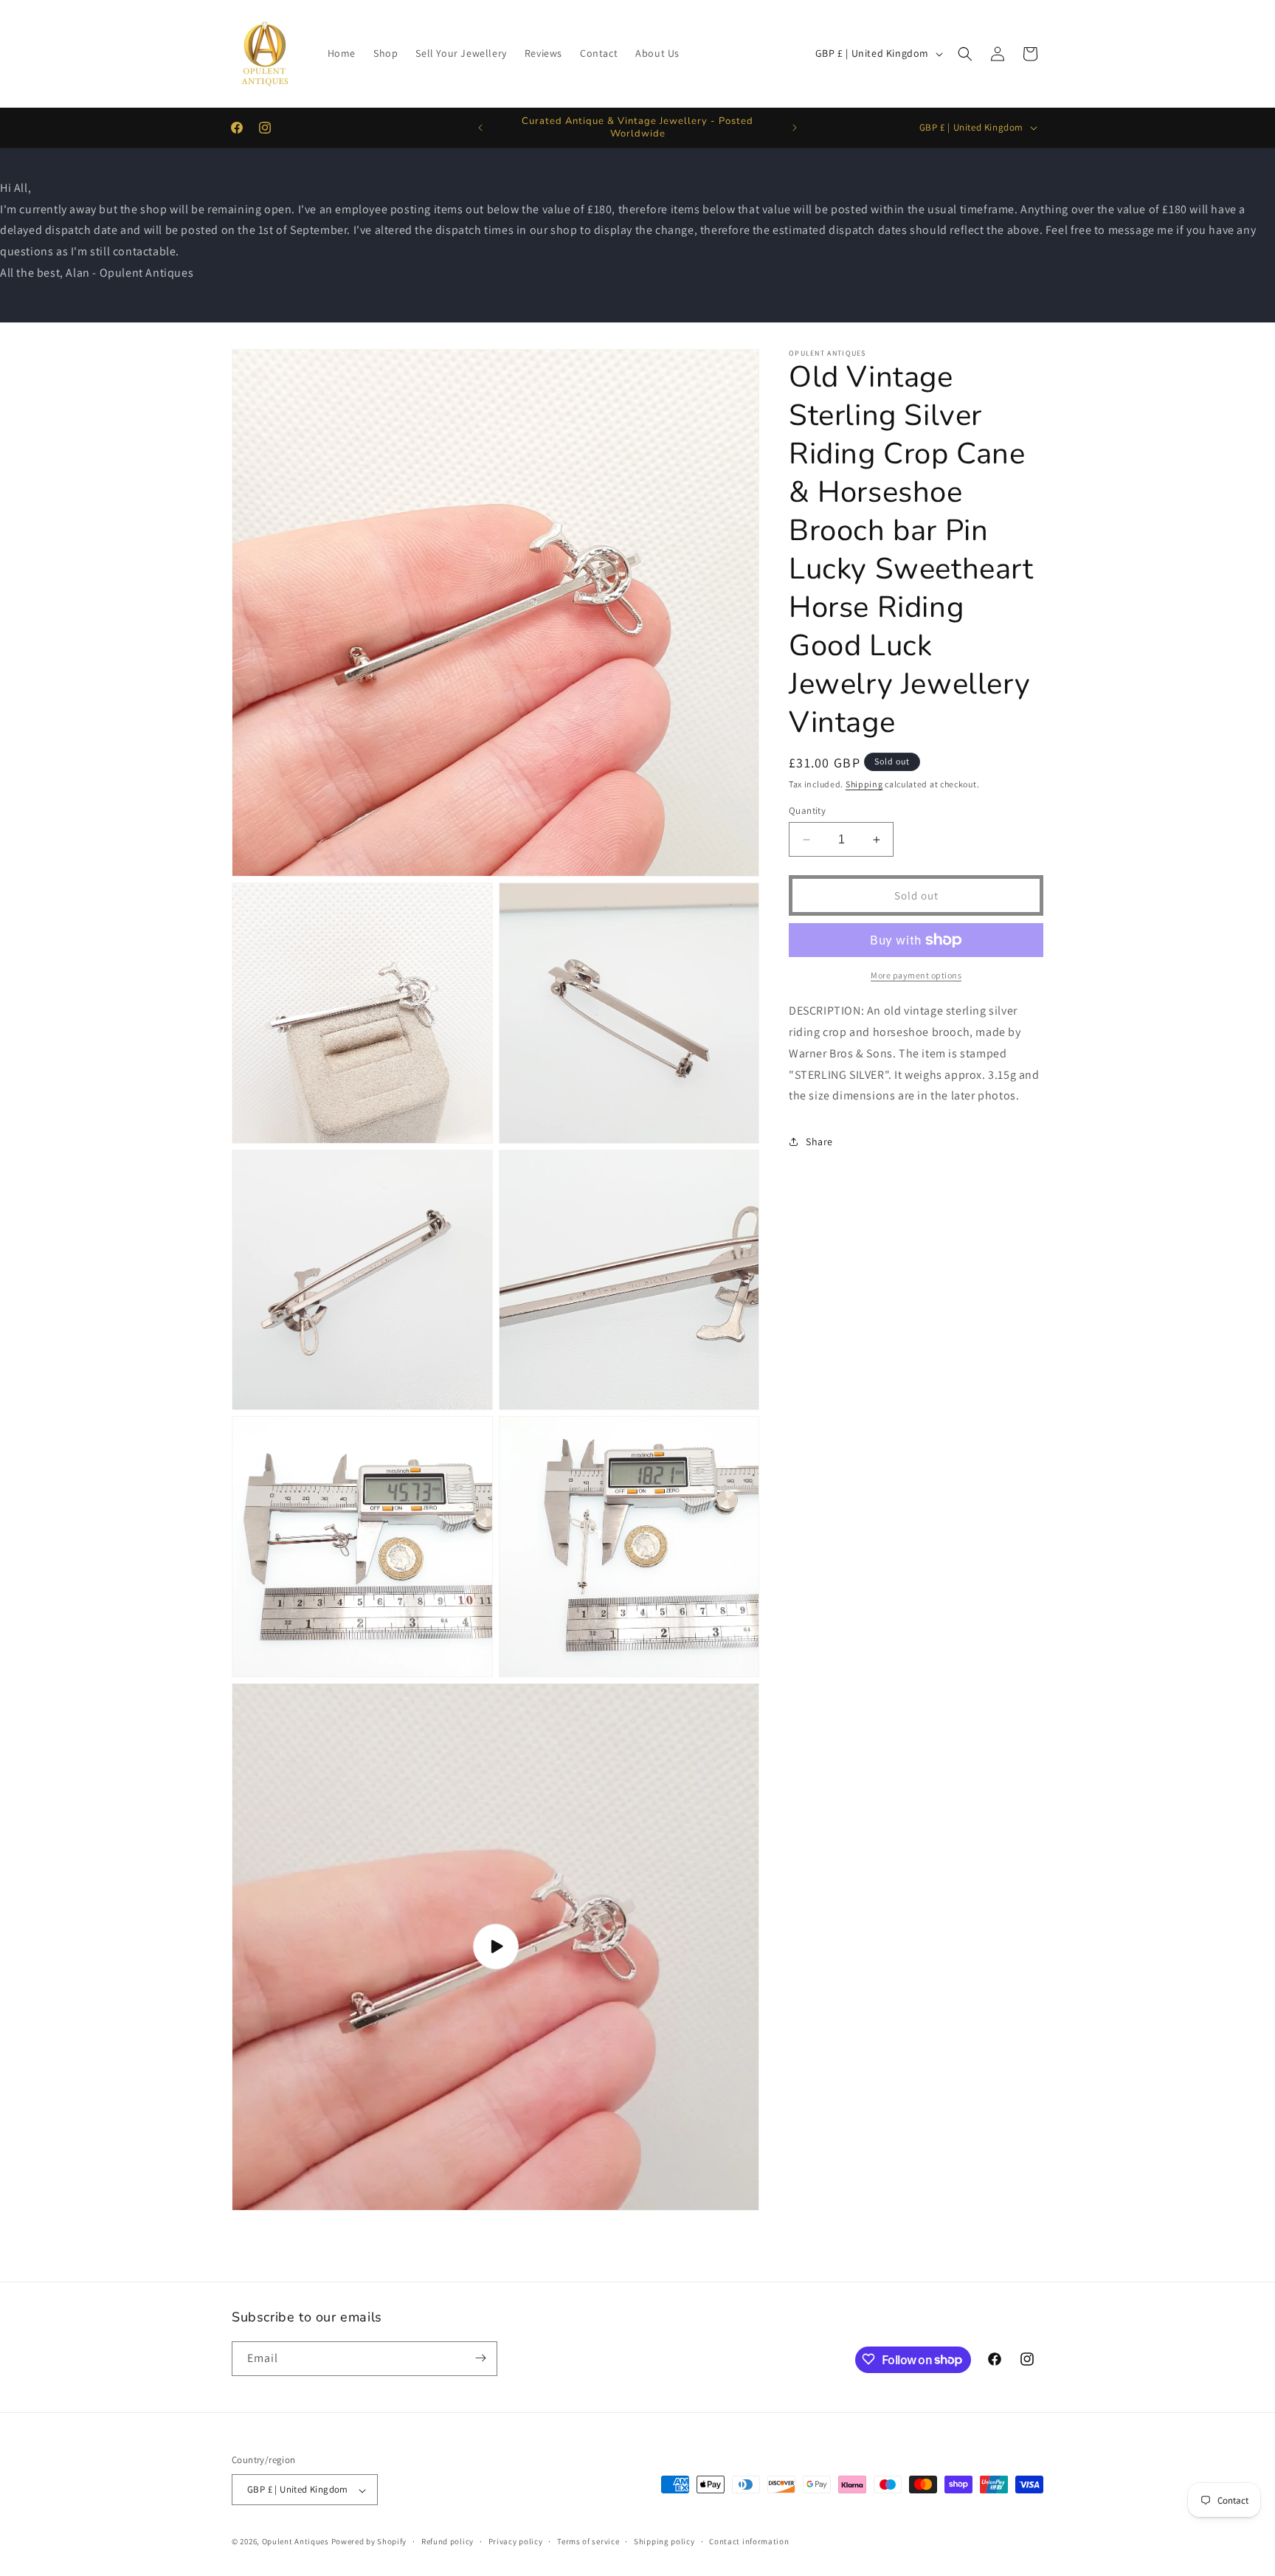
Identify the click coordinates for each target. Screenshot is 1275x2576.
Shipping (864, 784)
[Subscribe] (480, 2358)
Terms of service (588, 2541)
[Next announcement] (795, 128)
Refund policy (448, 2541)
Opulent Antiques (296, 2542)
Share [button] (819, 1142)
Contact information (749, 2541)
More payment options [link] (916, 975)
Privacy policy (516, 2541)
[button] (965, 54)
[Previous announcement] (480, 128)
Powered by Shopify (369, 2542)
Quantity (807, 811)
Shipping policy (664, 2541)
